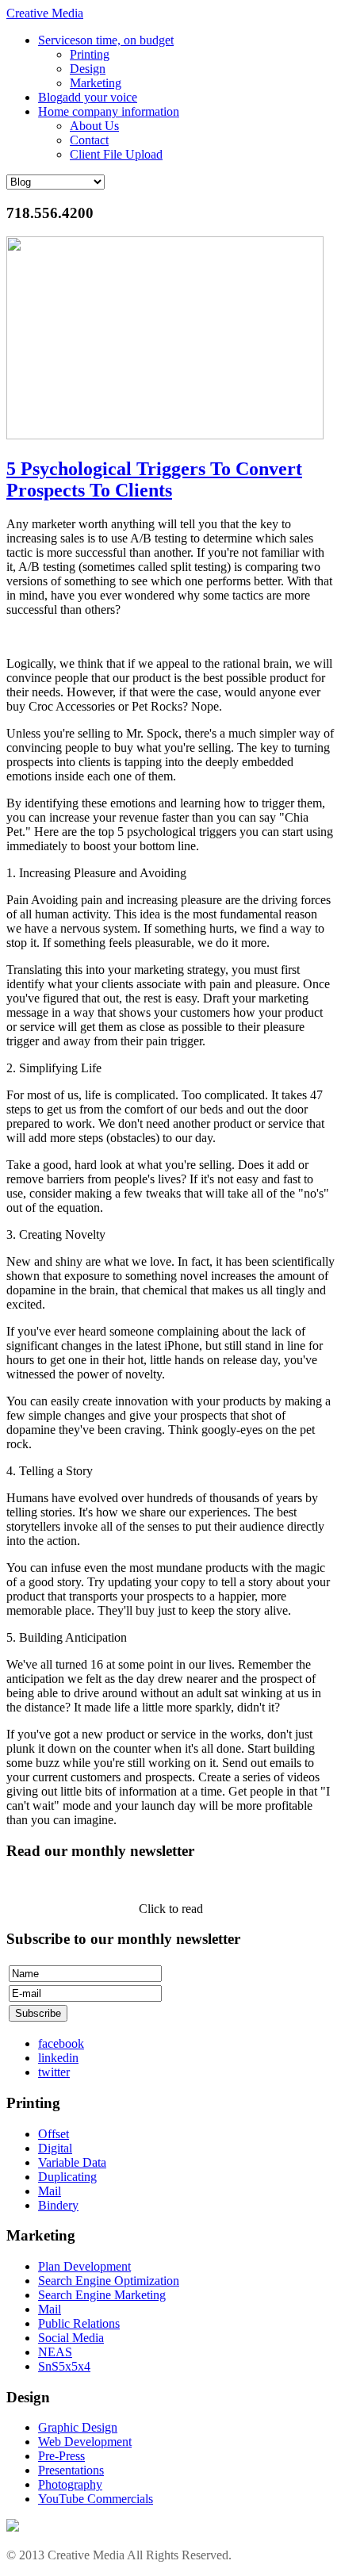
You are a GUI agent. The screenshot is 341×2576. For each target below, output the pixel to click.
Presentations (71, 2470)
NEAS (55, 2352)
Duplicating (67, 2177)
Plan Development (84, 2266)
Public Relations (79, 2323)
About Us (94, 126)
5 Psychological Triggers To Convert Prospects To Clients (154, 479)
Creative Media (45, 13)
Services (106, 40)
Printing (90, 54)
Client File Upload (116, 154)
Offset (54, 2134)
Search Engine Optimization (109, 2281)
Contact (89, 140)
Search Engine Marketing (102, 2295)
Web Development (85, 2442)
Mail (50, 2191)
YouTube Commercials (96, 2499)
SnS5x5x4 (64, 2366)
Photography (70, 2484)
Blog (88, 97)
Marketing (96, 83)
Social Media (71, 2338)
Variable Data (72, 2162)
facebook (61, 2043)
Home (109, 111)
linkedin (58, 2058)
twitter (54, 2072)
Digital (55, 2148)
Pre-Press (61, 2456)
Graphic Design (78, 2427)
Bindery (58, 2205)
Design (88, 69)
